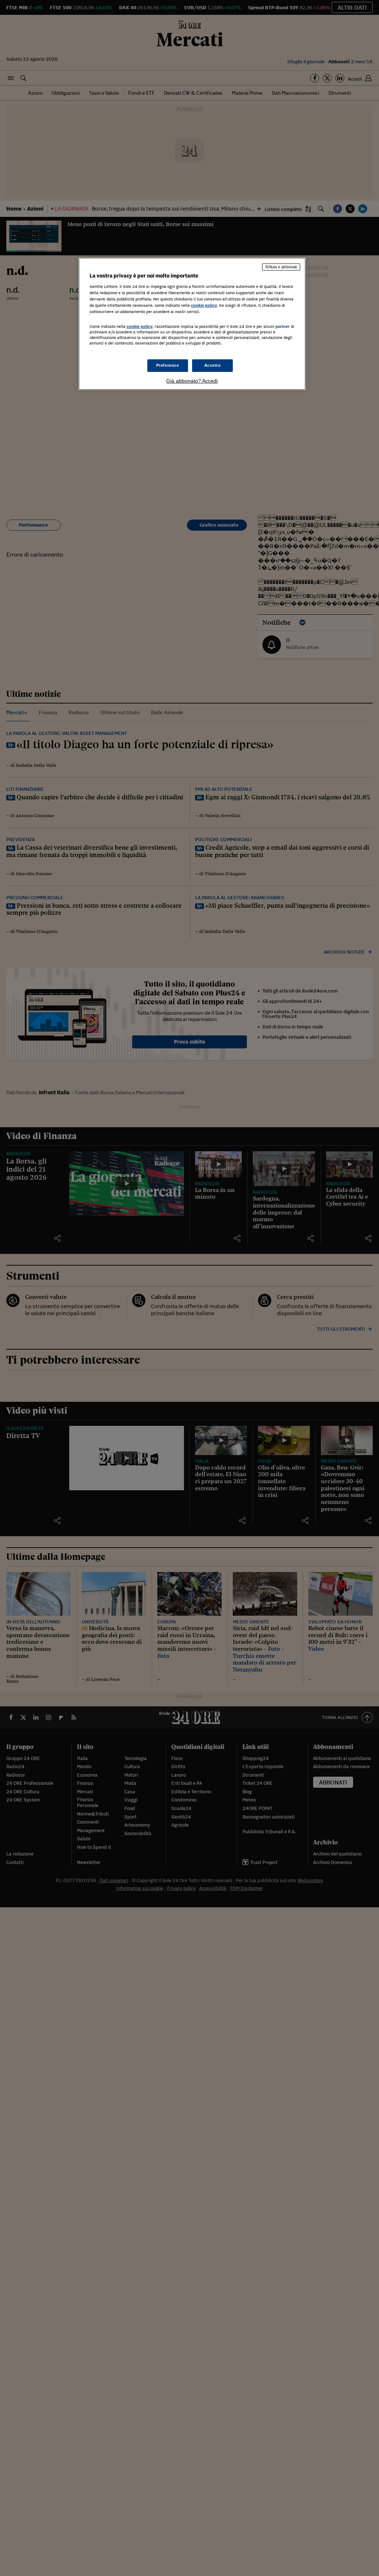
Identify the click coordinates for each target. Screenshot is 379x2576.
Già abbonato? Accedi (192, 381)
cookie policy (204, 305)
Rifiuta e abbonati (281, 267)
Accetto (213, 365)
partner (283, 326)
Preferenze (168, 365)
